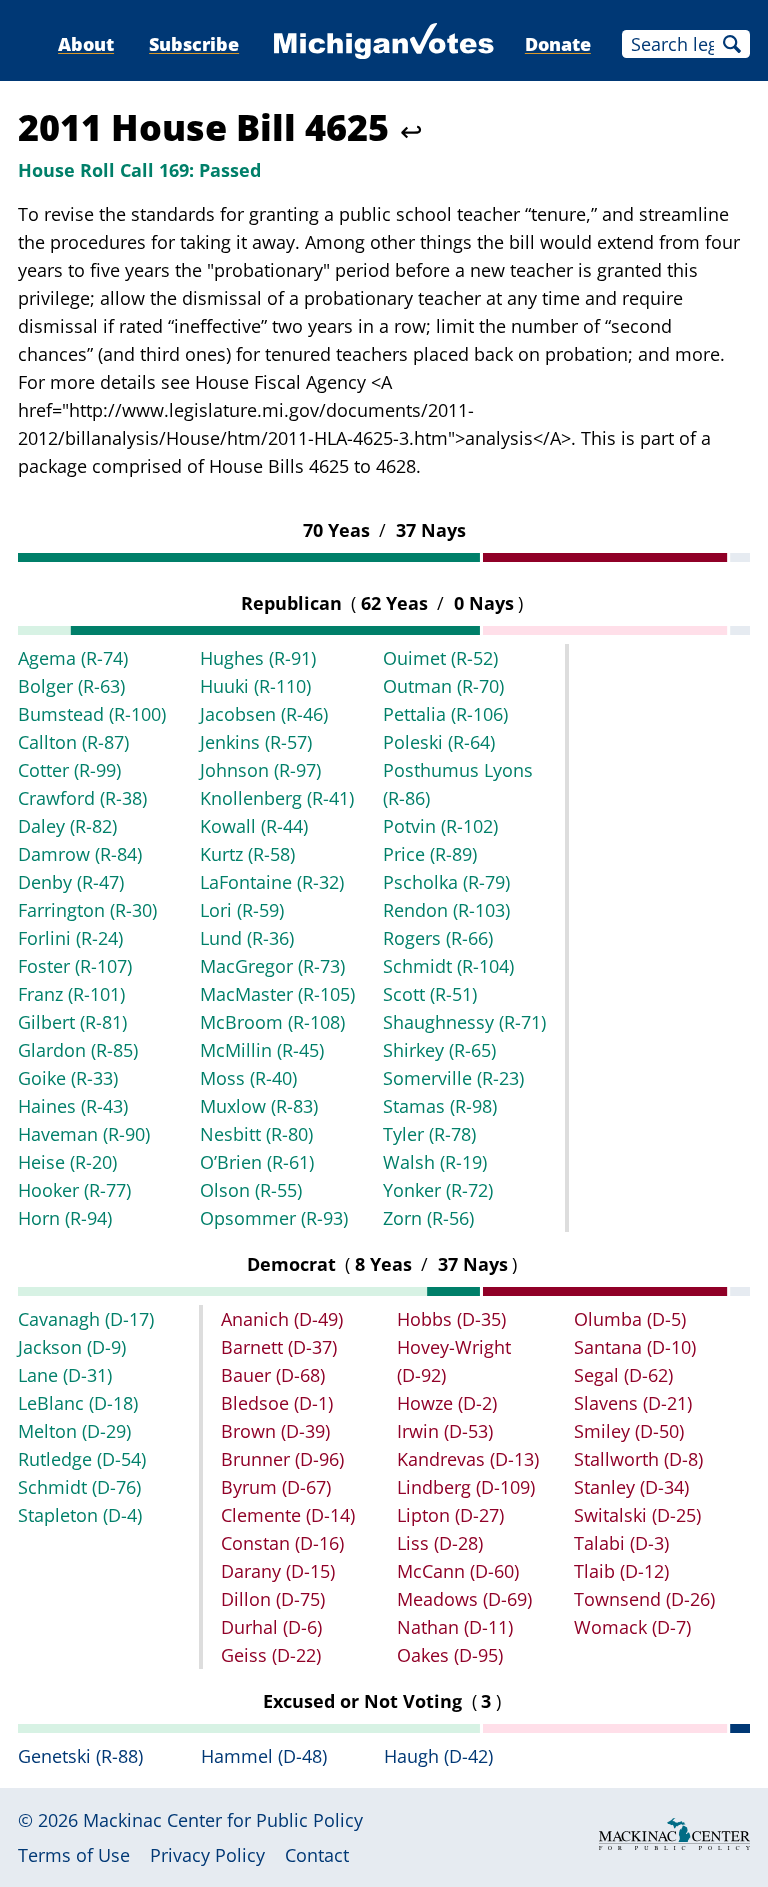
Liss (440, 1543)
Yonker (438, 1190)
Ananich (282, 1319)
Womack (632, 1627)
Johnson (260, 770)
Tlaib (621, 1571)
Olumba (630, 1319)
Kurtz (247, 854)
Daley (67, 826)
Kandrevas (468, 1459)
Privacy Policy (207, 1855)
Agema (73, 658)
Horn (65, 1218)
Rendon (446, 910)
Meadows (464, 1599)
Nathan (455, 1627)
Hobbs (451, 1319)
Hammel (264, 1756)
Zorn (428, 1218)
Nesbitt (256, 1134)
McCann (458, 1571)
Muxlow (259, 1106)
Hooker (74, 1190)
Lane (65, 1375)
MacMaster (277, 994)
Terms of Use (74, 1855)
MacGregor (272, 966)
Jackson (72, 1347)
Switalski (637, 1515)
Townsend (644, 1599)
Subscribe (194, 44)
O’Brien (257, 1162)
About (86, 44)
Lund (247, 938)
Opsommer (274, 1218)
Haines (73, 1106)
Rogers (438, 938)
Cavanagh (86, 1319)
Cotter (69, 770)
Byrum (276, 1487)
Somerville (453, 1078)
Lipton (450, 1515)
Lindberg (466, 1487)
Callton (73, 742)
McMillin (262, 1050)
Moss (248, 1078)
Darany (278, 1571)
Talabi (621, 1543)
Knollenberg (277, 798)
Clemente (288, 1515)
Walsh (435, 1162)
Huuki (255, 686)
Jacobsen (264, 714)
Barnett (279, 1347)
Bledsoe (277, 1403)
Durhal (271, 1627)
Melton (74, 1431)
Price (430, 854)
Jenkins (256, 742)
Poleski (439, 742)
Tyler (429, 1134)
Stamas (440, 1106)
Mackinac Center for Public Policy (223, 1820)
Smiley (629, 1431)
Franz (71, 994)
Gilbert (72, 1022)
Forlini (70, 938)
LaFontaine (272, 882)
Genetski (80, 1756)
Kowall (254, 826)
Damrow (80, 854)
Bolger (71, 686)
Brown (275, 1431)
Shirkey (439, 1050)
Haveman (84, 1134)
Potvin (440, 826)
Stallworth (638, 1459)
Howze (447, 1403)
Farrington (87, 910)
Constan (282, 1543)
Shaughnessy (464, 1022)
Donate (558, 44)
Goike (68, 1078)
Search (732, 44)
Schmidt (448, 966)
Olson (251, 1190)
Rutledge (82, 1459)
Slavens (633, 1403)
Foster (75, 966)
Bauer (273, 1375)
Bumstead (92, 714)
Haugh (438, 1756)
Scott (430, 994)
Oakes (450, 1655)
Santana (635, 1347)
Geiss (271, 1655)
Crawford (82, 798)
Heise (67, 1162)
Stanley (631, 1487)
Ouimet (440, 658)
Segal (623, 1375)
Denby (71, 882)
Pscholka (446, 882)
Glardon (78, 1050)
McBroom (272, 1022)
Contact (317, 1855)
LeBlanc (78, 1403)
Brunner (282, 1459)
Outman (443, 686)
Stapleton (80, 1515)
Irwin (445, 1431)
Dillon (273, 1599)
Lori (242, 910)
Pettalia (445, 714)
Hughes (258, 658)
